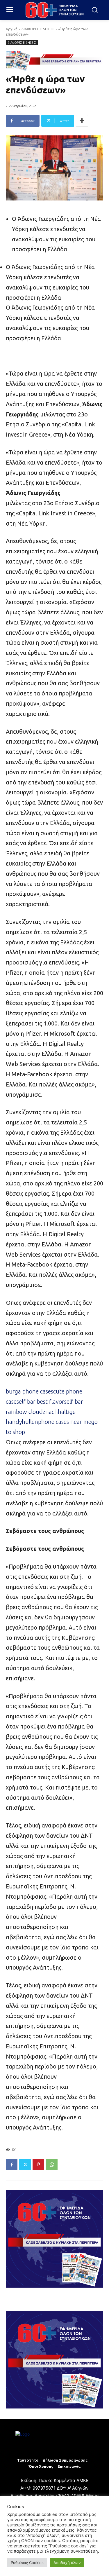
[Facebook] (12, 2165)
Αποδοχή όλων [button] (67, 2563)
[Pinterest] (38, 2165)
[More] (82, 121)
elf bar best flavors (43, 1402)
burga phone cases (30, 1391)
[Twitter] (25, 2165)
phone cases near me (65, 1422)
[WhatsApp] (52, 2165)
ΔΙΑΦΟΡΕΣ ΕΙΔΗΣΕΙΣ (38, 29)
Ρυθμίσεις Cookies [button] (27, 2563)
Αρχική (12, 29)
